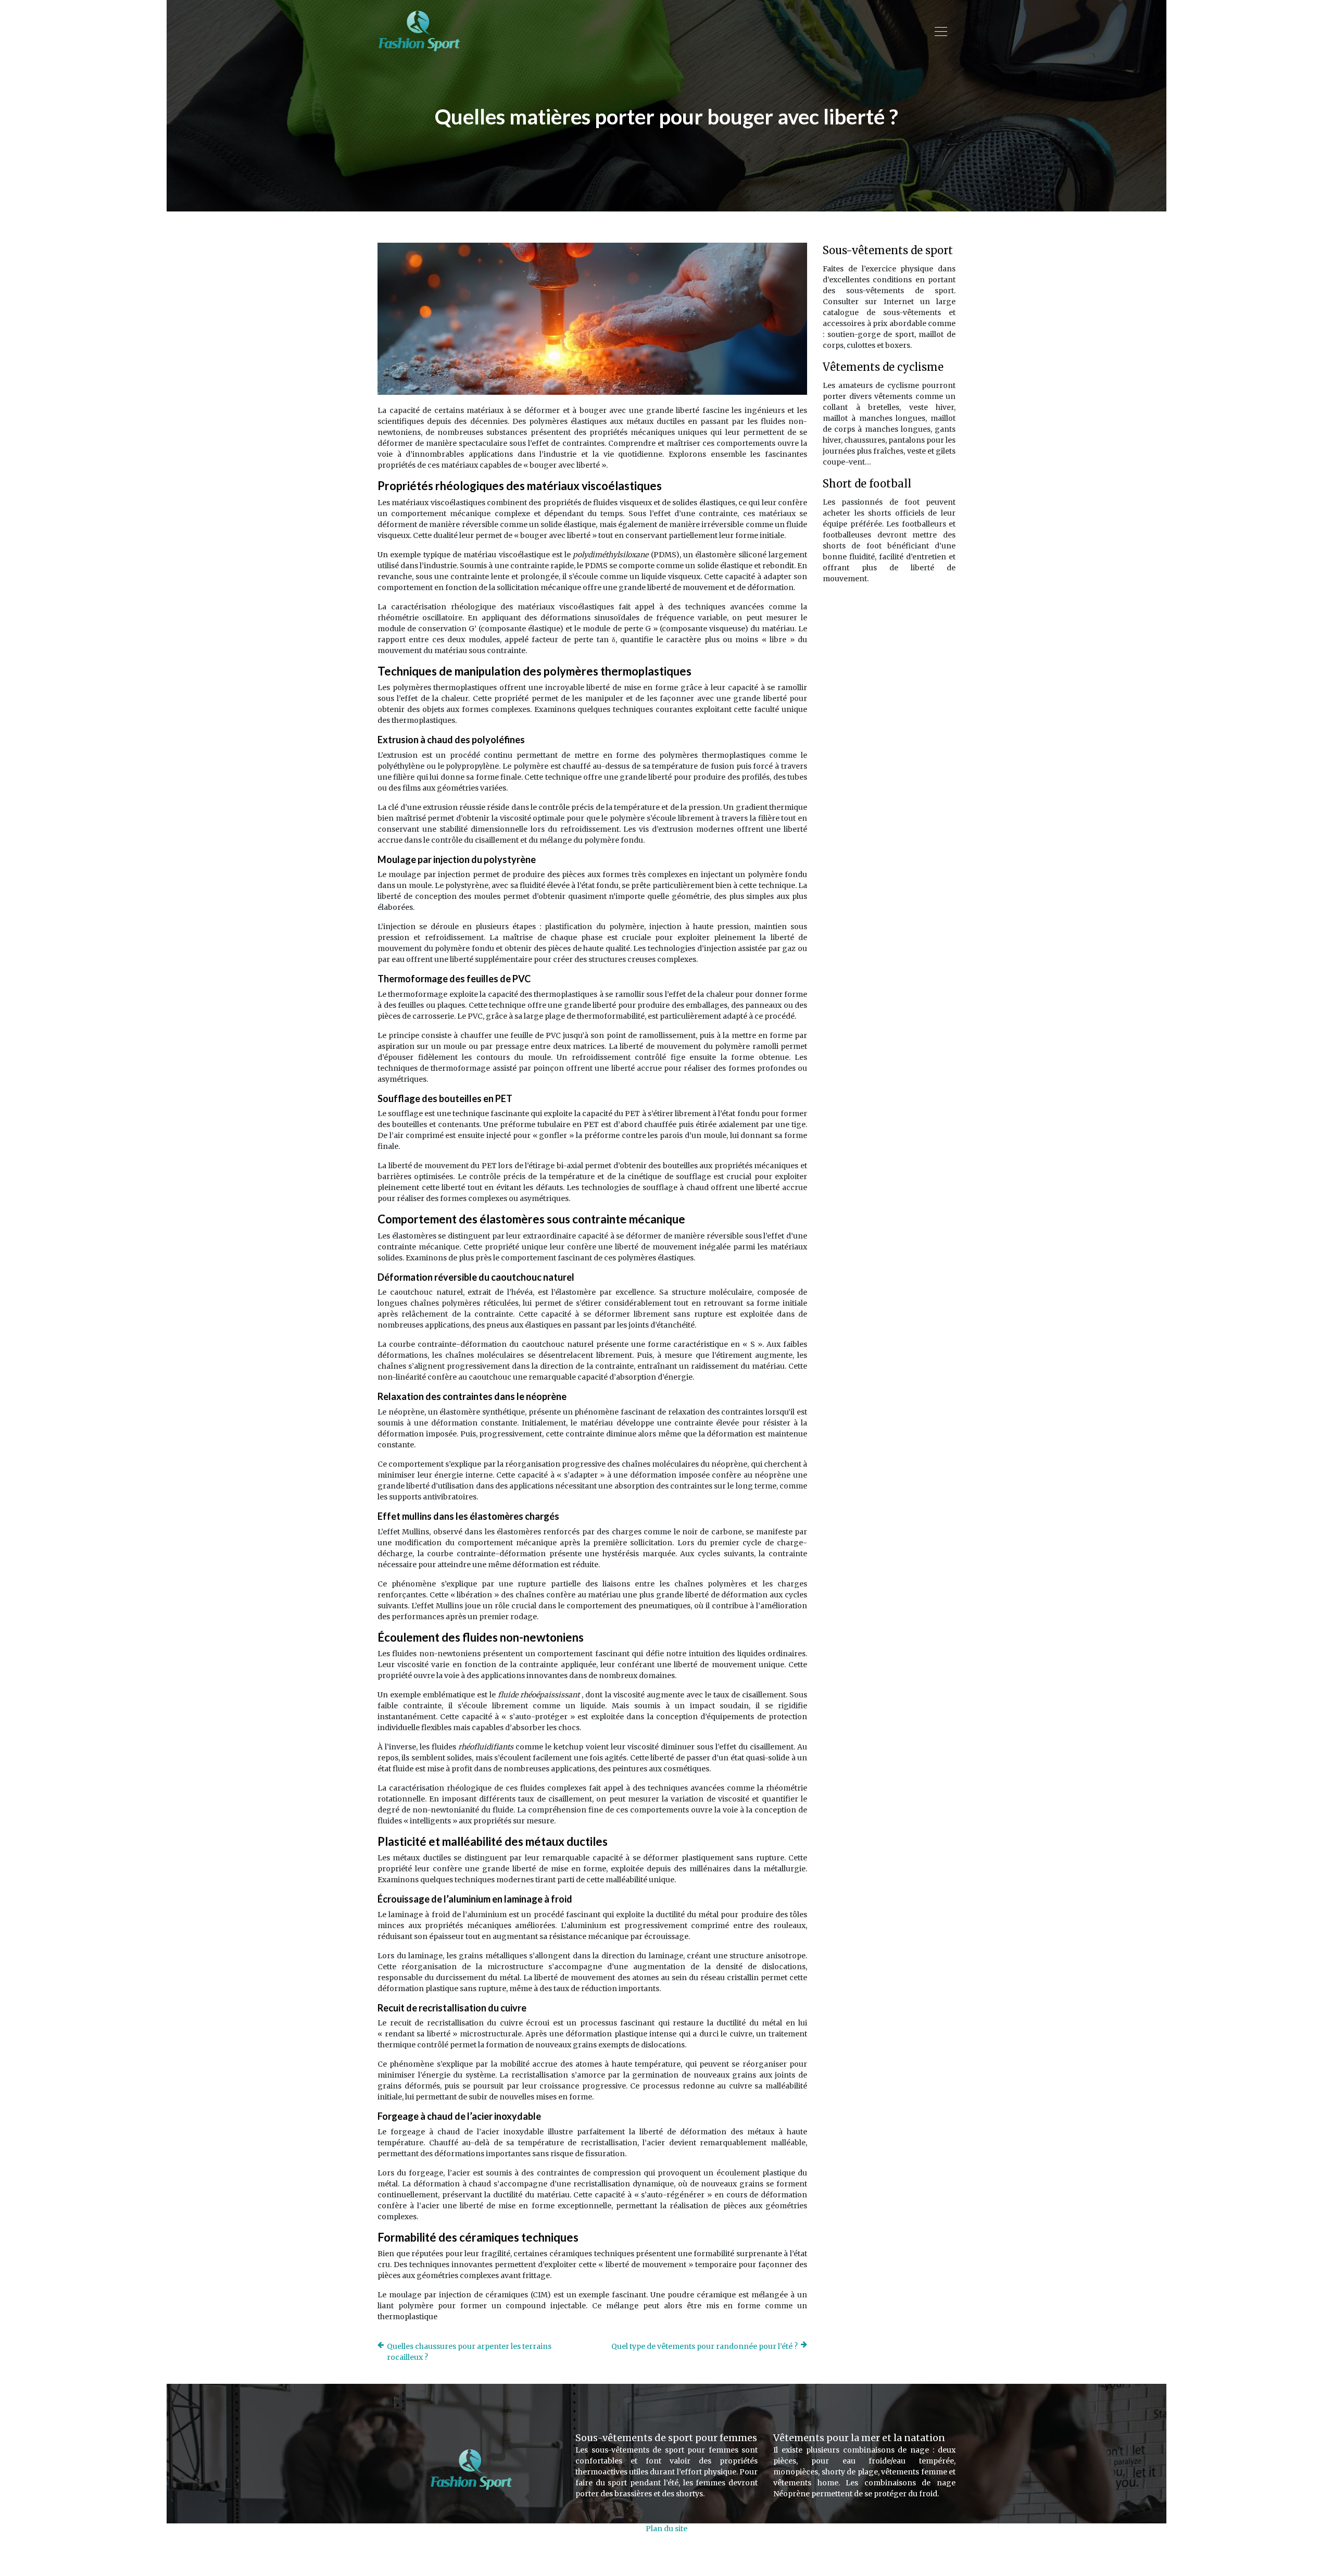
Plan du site (666, 2529)
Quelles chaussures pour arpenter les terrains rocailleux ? (469, 2352)
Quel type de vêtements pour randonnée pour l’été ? (705, 2346)
